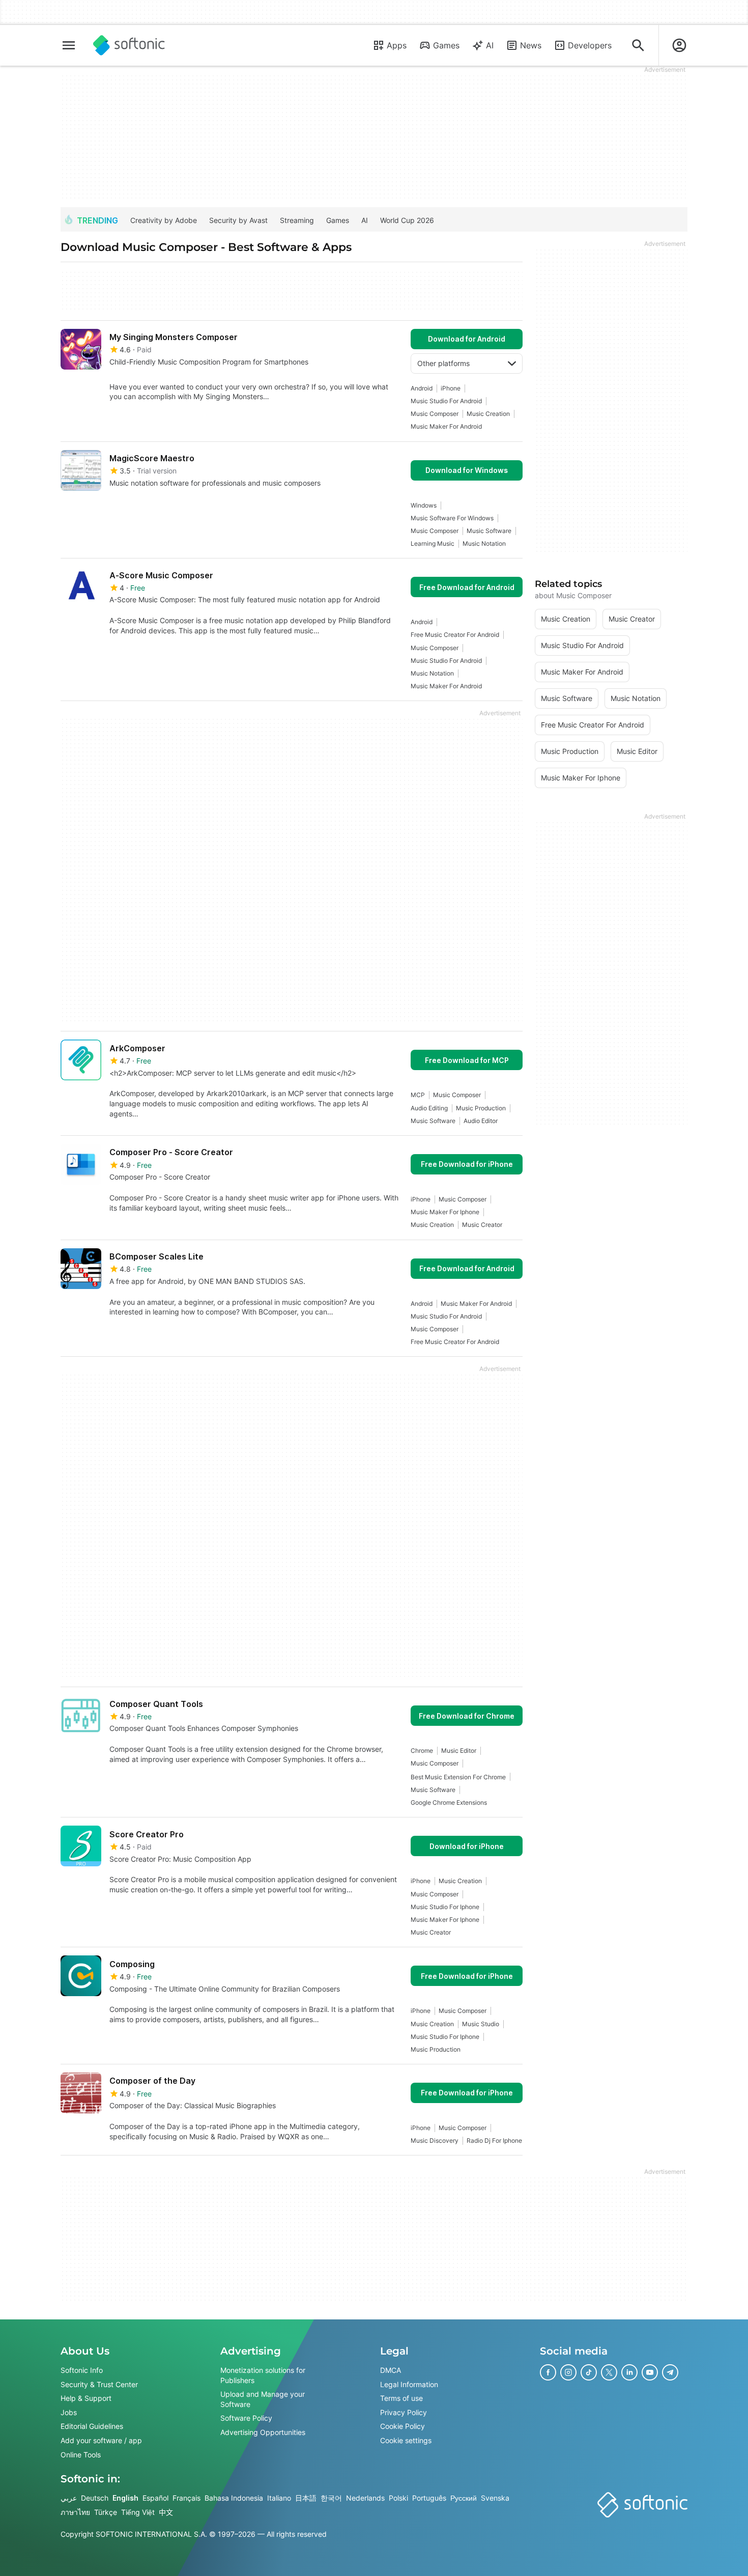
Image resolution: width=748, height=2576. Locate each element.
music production (481, 1108)
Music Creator (482, 1225)
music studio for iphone (445, 1907)
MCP (418, 1095)
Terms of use (401, 2399)
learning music (433, 543)
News (531, 45)
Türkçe (106, 2512)
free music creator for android (455, 635)
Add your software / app (101, 2440)
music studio (481, 2024)
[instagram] (568, 2372)
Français (186, 2498)
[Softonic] (129, 45)
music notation (484, 543)
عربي (69, 2498)
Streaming (297, 220)
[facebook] (548, 2372)
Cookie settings (406, 2440)
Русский (464, 2498)
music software (489, 531)
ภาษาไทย (75, 2512)
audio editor (481, 1121)
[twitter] (609, 2372)
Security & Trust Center (99, 2384)
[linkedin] (629, 2372)
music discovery (435, 2140)
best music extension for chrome (458, 1777)
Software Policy (246, 2418)
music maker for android (446, 426)
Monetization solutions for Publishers (263, 2375)
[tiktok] (589, 2372)
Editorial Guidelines (92, 2427)
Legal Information (409, 2384)
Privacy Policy (404, 2412)
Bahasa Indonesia (234, 2498)
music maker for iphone (445, 1212)
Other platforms (443, 363)
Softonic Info (82, 2370)
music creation (488, 414)
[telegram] (670, 2372)
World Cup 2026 (407, 220)
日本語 (306, 2498)
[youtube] (650, 2372)
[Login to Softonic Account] (679, 45)
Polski (398, 2498)
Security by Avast (238, 220)
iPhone (451, 388)
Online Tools (81, 2455)
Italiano (279, 2498)
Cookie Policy (402, 2427)
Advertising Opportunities (263, 2432)
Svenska (495, 2498)
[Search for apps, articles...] (638, 45)
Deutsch (95, 2498)
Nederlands (365, 2498)
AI (490, 45)
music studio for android (446, 401)
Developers (590, 45)
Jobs (69, 2412)
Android (422, 388)
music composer (435, 414)
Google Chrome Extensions (449, 1802)
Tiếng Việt (138, 2512)
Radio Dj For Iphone (494, 2140)
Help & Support (86, 2399)
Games (446, 45)
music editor (459, 1751)
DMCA (391, 2370)
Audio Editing (429, 1108)
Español (155, 2498)
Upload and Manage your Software (263, 2400)
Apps (397, 45)
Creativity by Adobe (164, 220)
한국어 (331, 2498)
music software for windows (452, 518)
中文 (166, 2512)
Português (429, 2498)
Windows (424, 505)
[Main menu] (69, 45)
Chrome (422, 1751)
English (125, 2498)
